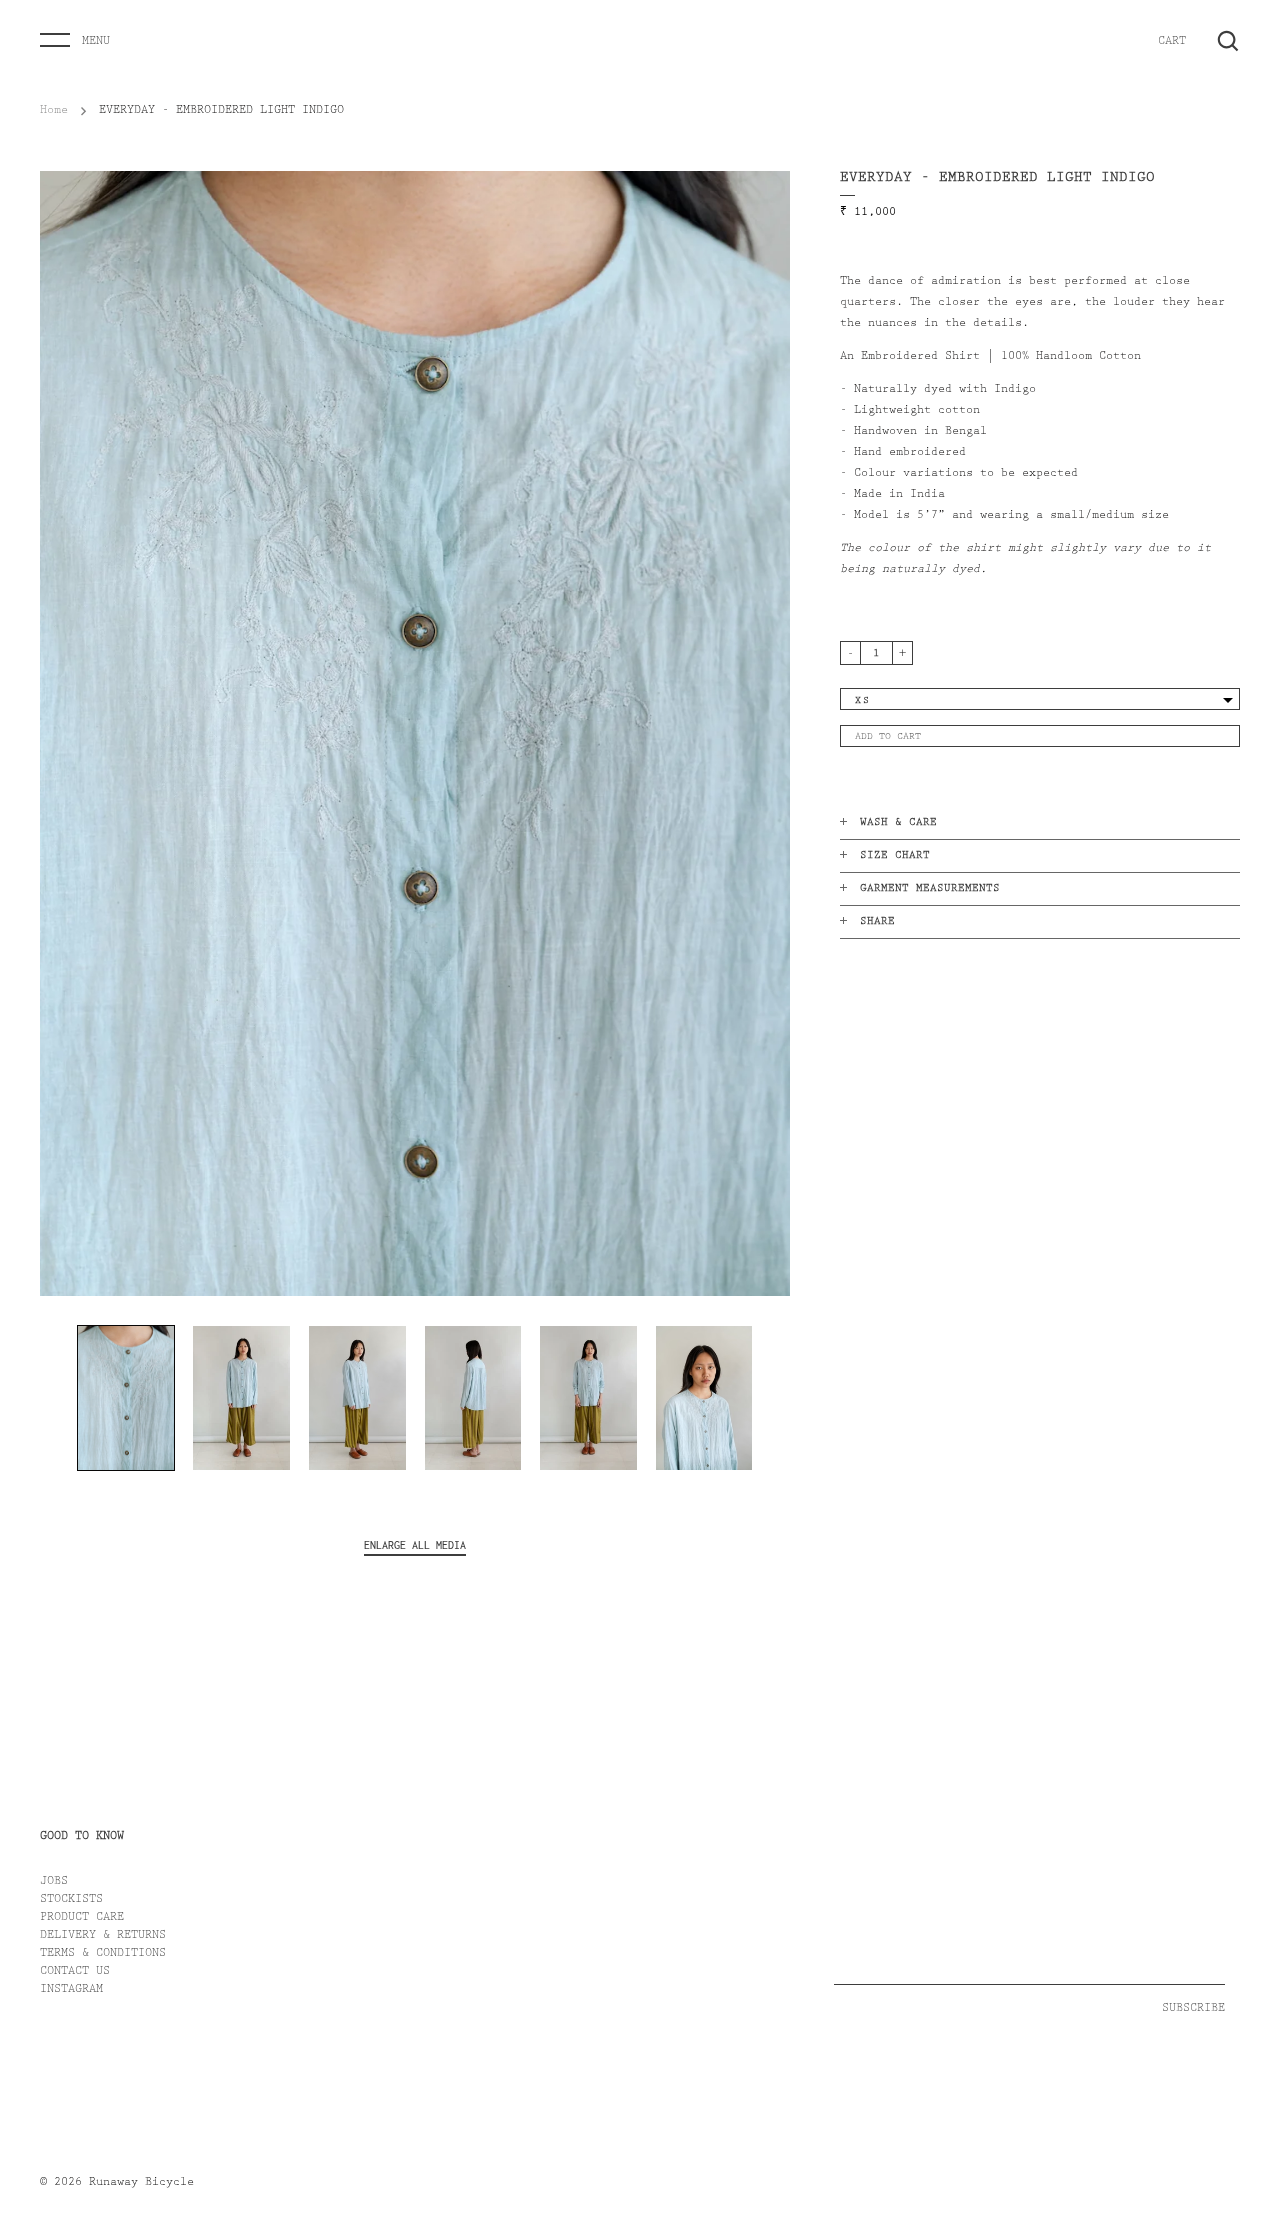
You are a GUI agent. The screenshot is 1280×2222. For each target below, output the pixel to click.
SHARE (877, 922)
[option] (415, 733)
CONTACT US (75, 1972)
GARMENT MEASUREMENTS (930, 889)
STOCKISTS (71, 1900)
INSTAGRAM (71, 1990)
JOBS (54, 1882)
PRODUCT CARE (82, 1918)
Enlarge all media (415, 1545)
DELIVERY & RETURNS (103, 1936)
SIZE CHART (895, 856)
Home (54, 111)
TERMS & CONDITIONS (103, 1954)
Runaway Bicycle (141, 2183)
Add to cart (888, 737)
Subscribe (1193, 2009)
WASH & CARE (898, 823)
